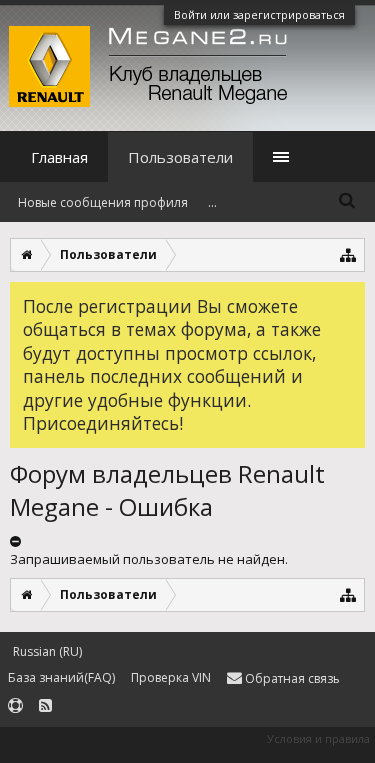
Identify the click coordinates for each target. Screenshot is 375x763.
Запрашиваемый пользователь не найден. (149, 559)
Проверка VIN (171, 677)
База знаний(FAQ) (61, 677)
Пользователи (180, 157)
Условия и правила (318, 738)
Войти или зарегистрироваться (259, 14)
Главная (59, 157)
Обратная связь (291, 678)
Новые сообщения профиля (103, 202)
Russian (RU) (47, 651)
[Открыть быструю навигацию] (348, 254)
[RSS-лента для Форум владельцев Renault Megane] (45, 706)
